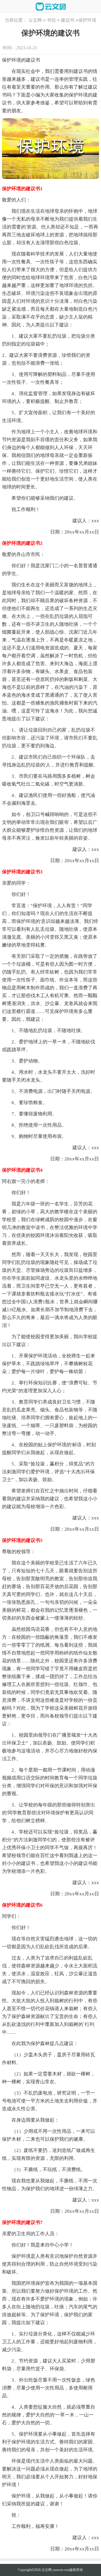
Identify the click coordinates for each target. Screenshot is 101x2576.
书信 (51, 20)
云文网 (35, 20)
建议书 (68, 20)
